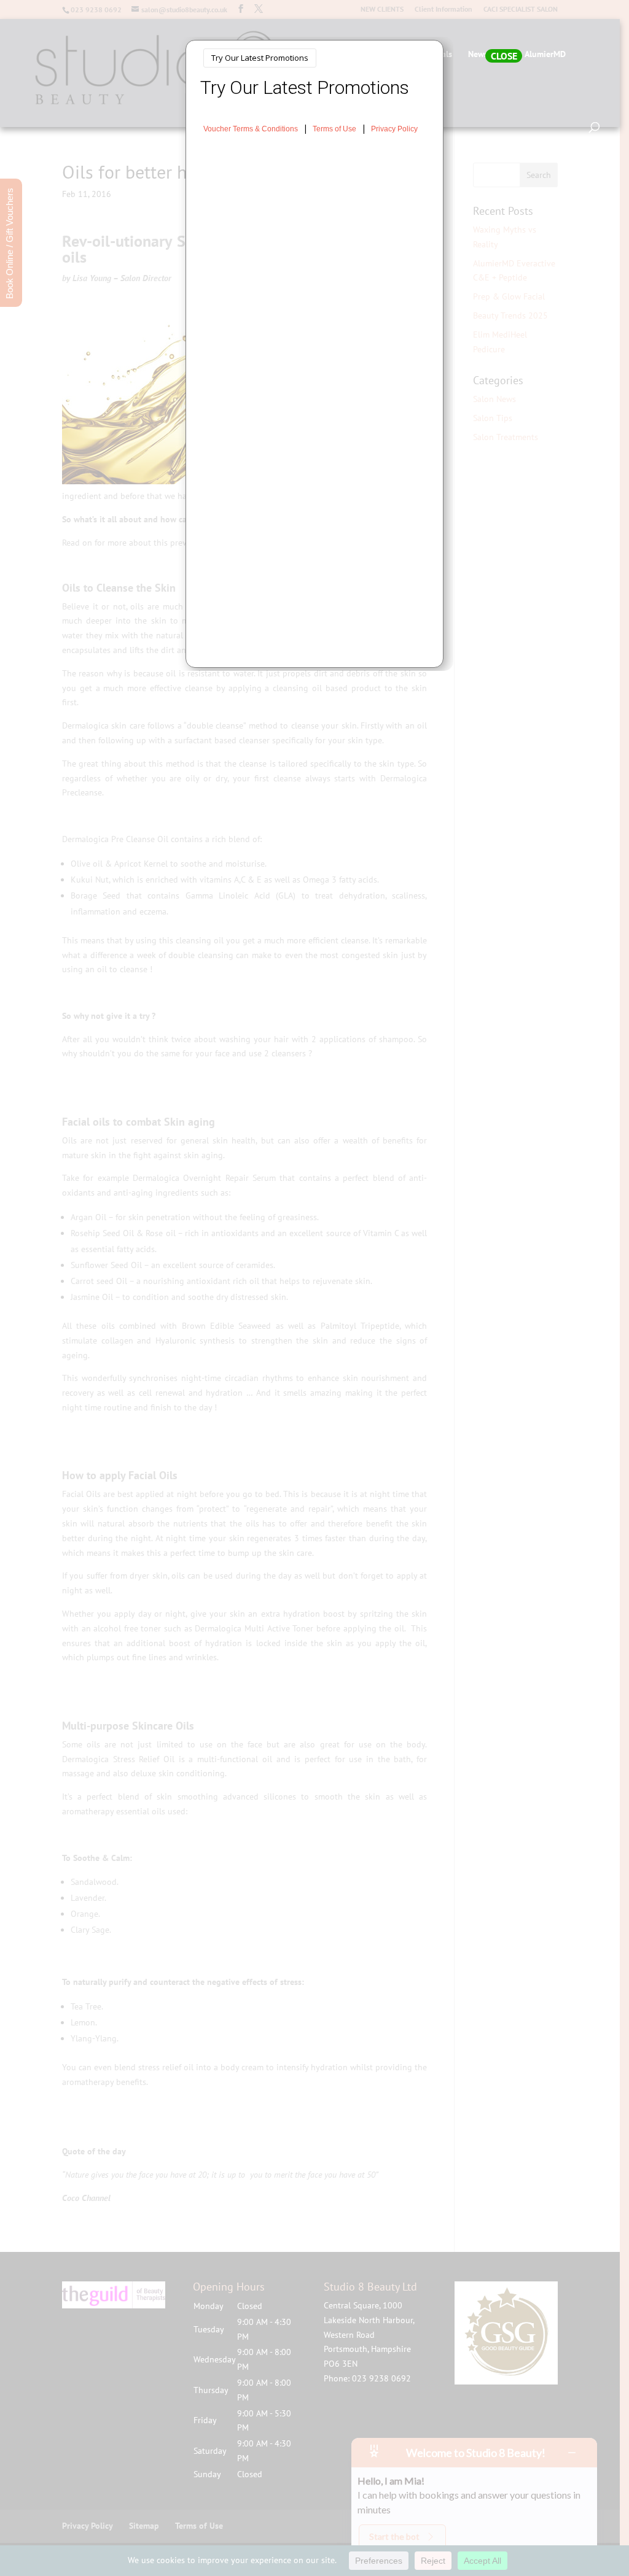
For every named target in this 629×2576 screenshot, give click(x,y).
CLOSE (504, 56)
